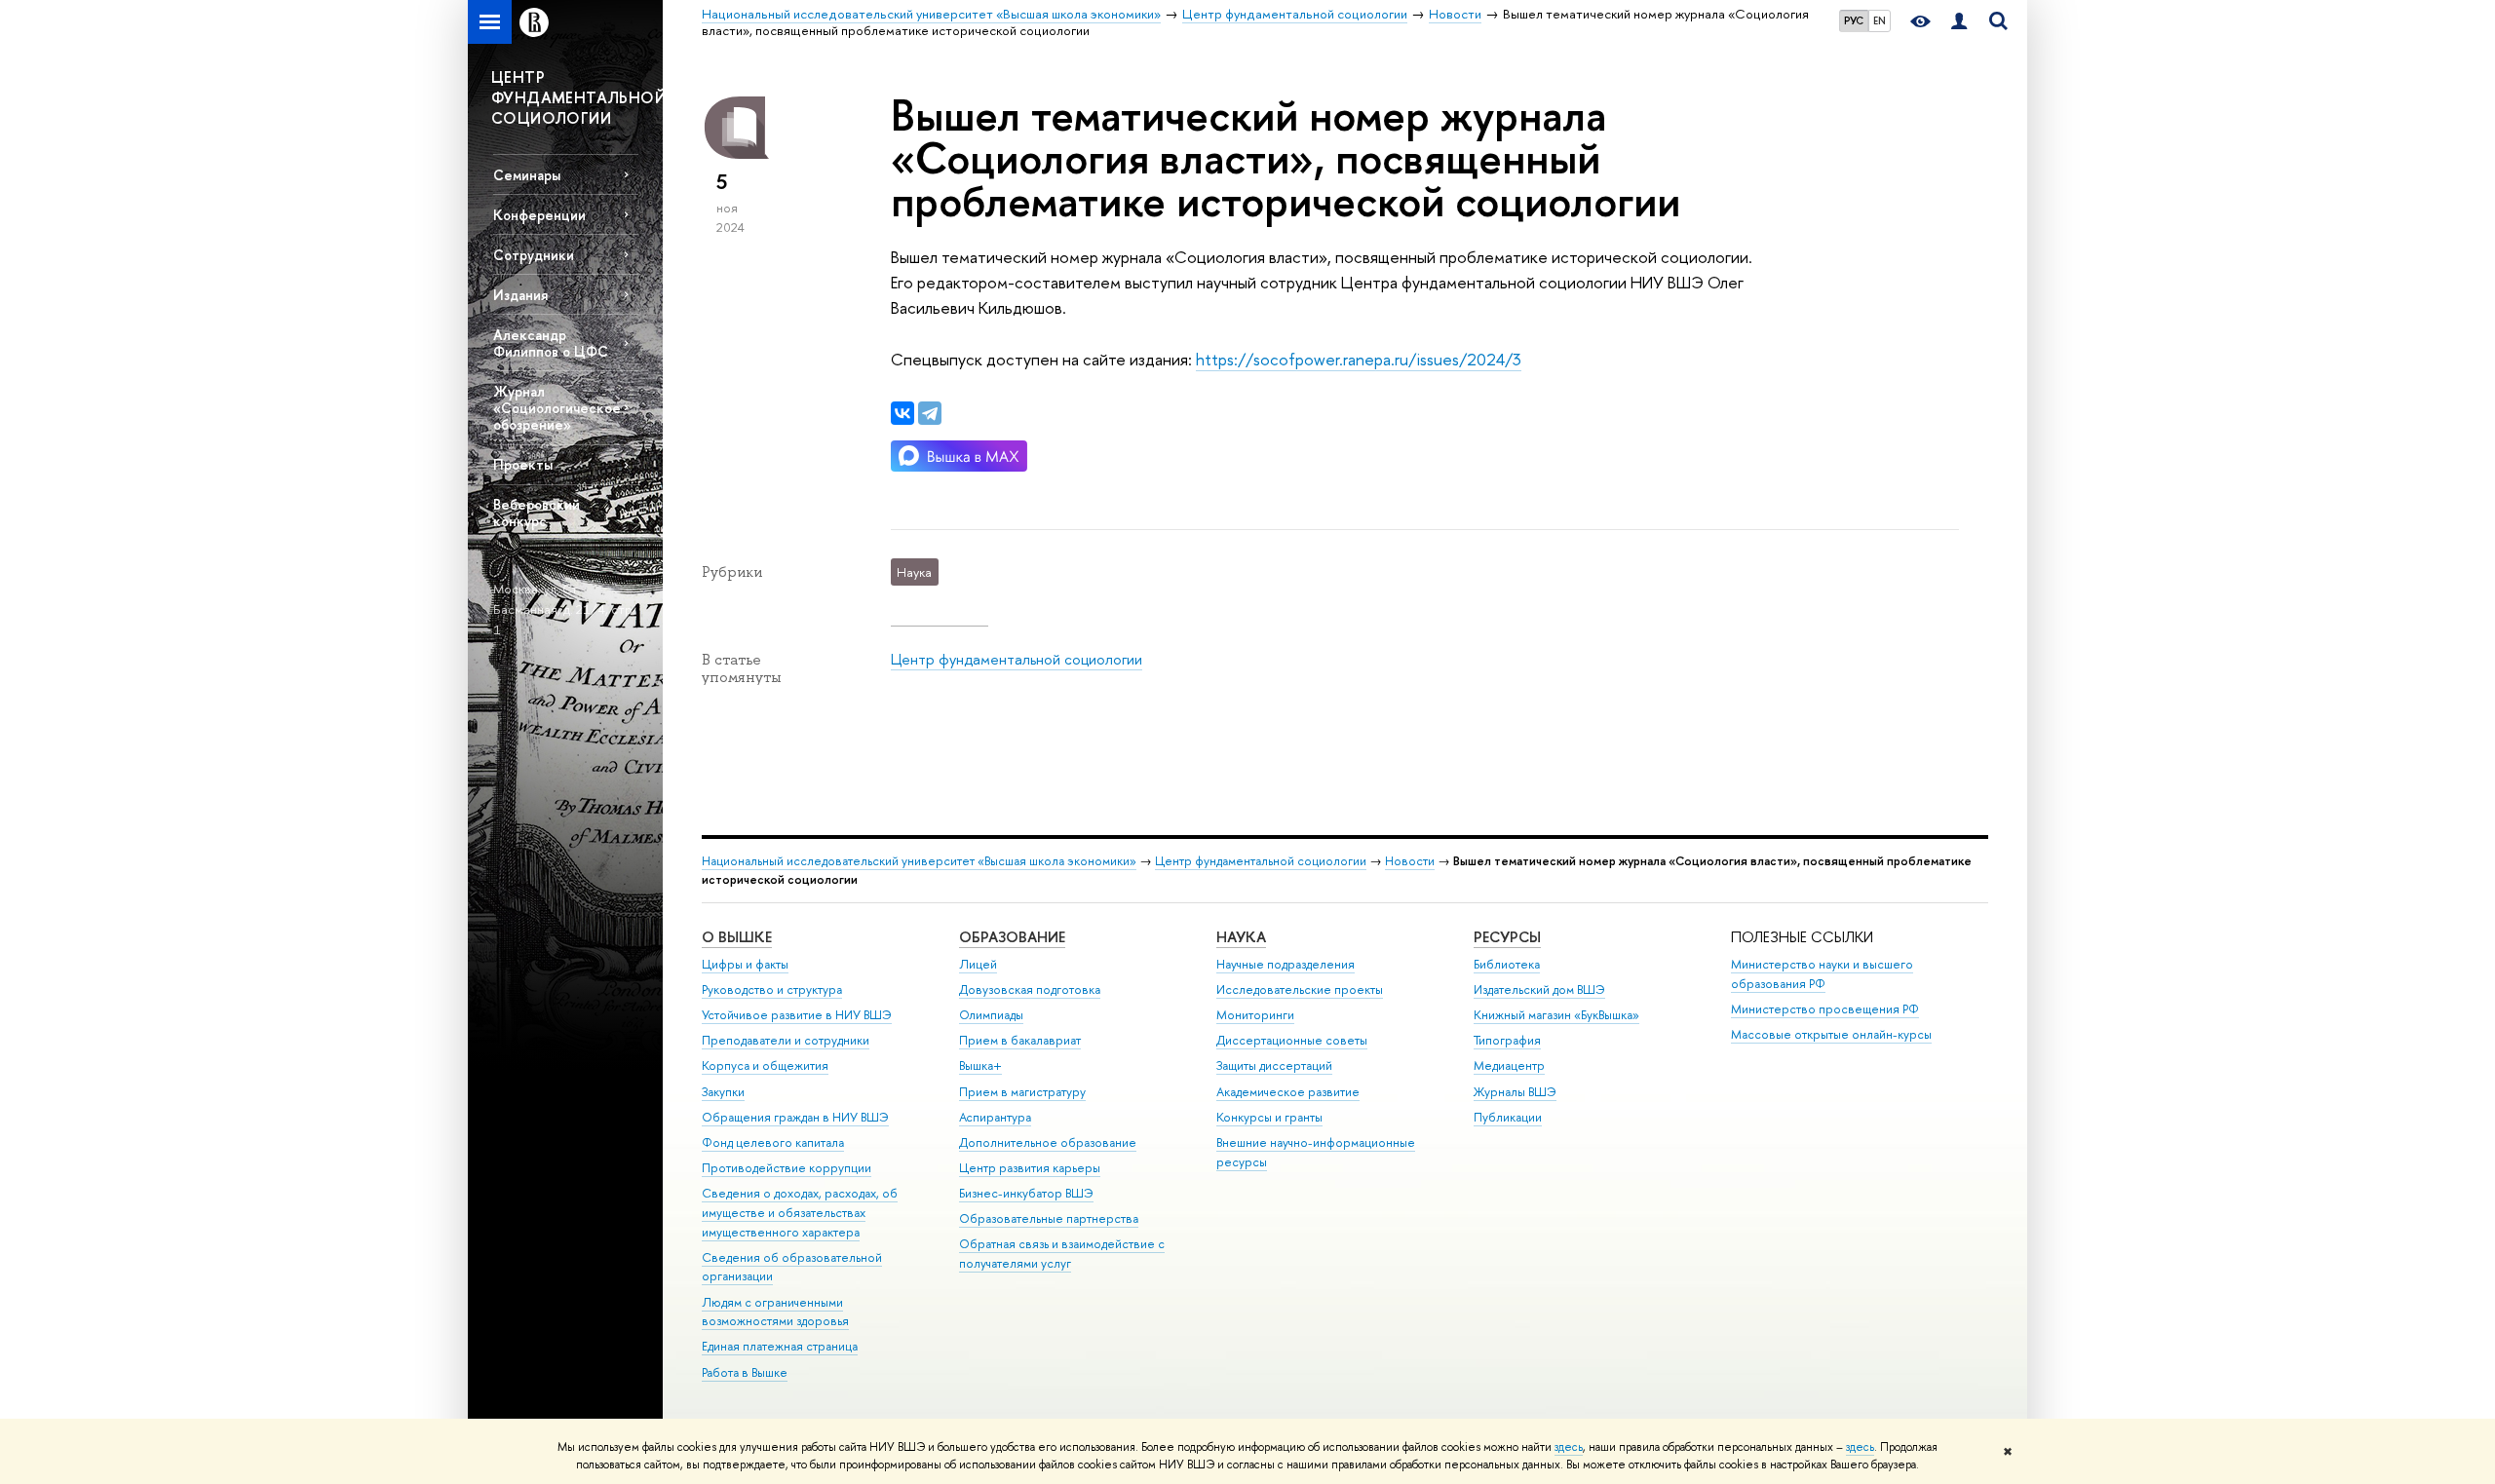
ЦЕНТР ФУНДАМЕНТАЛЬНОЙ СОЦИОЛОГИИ (577, 97)
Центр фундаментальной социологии (1017, 659)
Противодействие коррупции (787, 1168)
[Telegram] (930, 413)
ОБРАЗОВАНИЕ (1012, 937)
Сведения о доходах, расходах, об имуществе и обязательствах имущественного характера (800, 1213)
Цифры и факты (745, 964)
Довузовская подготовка (1030, 989)
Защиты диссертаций (1274, 1065)
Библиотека (1507, 964)
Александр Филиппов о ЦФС (551, 343)
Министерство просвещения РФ (1825, 1009)
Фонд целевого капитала (773, 1142)
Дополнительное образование (1048, 1142)
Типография (1507, 1040)
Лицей (978, 964)
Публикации (1508, 1117)
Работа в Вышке (745, 1372)
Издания (520, 295)
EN (1880, 20)
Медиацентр (1509, 1065)
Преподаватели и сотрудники (786, 1040)
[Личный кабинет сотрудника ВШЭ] (1959, 22)
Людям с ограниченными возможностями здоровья (775, 1312)
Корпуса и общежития (765, 1065)
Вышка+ (980, 1065)
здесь (1569, 1447)
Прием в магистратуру (1022, 1092)
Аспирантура (995, 1117)
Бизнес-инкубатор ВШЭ (1026, 1193)
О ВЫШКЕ (737, 937)
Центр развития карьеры (1030, 1168)
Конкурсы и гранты (1269, 1117)
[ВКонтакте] (902, 413)
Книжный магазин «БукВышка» (1556, 1015)
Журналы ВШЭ (1515, 1092)
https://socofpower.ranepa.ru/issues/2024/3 (1359, 359)
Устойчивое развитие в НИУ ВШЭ (797, 1015)
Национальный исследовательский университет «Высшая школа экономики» (919, 861)
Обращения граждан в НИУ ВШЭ (795, 1117)
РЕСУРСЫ (1507, 937)
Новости (1410, 861)
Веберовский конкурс (537, 513)
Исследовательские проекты (1300, 989)
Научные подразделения (1286, 964)
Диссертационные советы (1292, 1040)
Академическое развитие (1288, 1092)
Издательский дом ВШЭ (1539, 989)
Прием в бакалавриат (1020, 1040)
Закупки (723, 1092)
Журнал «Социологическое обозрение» (557, 408)
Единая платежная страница (780, 1346)
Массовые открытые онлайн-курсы (1831, 1034)
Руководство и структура (772, 989)
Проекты (523, 464)
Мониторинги (1255, 1015)
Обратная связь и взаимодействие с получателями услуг (1062, 1254)
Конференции (539, 215)
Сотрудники (534, 255)
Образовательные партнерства (1049, 1218)
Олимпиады (991, 1015)
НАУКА (1241, 937)
